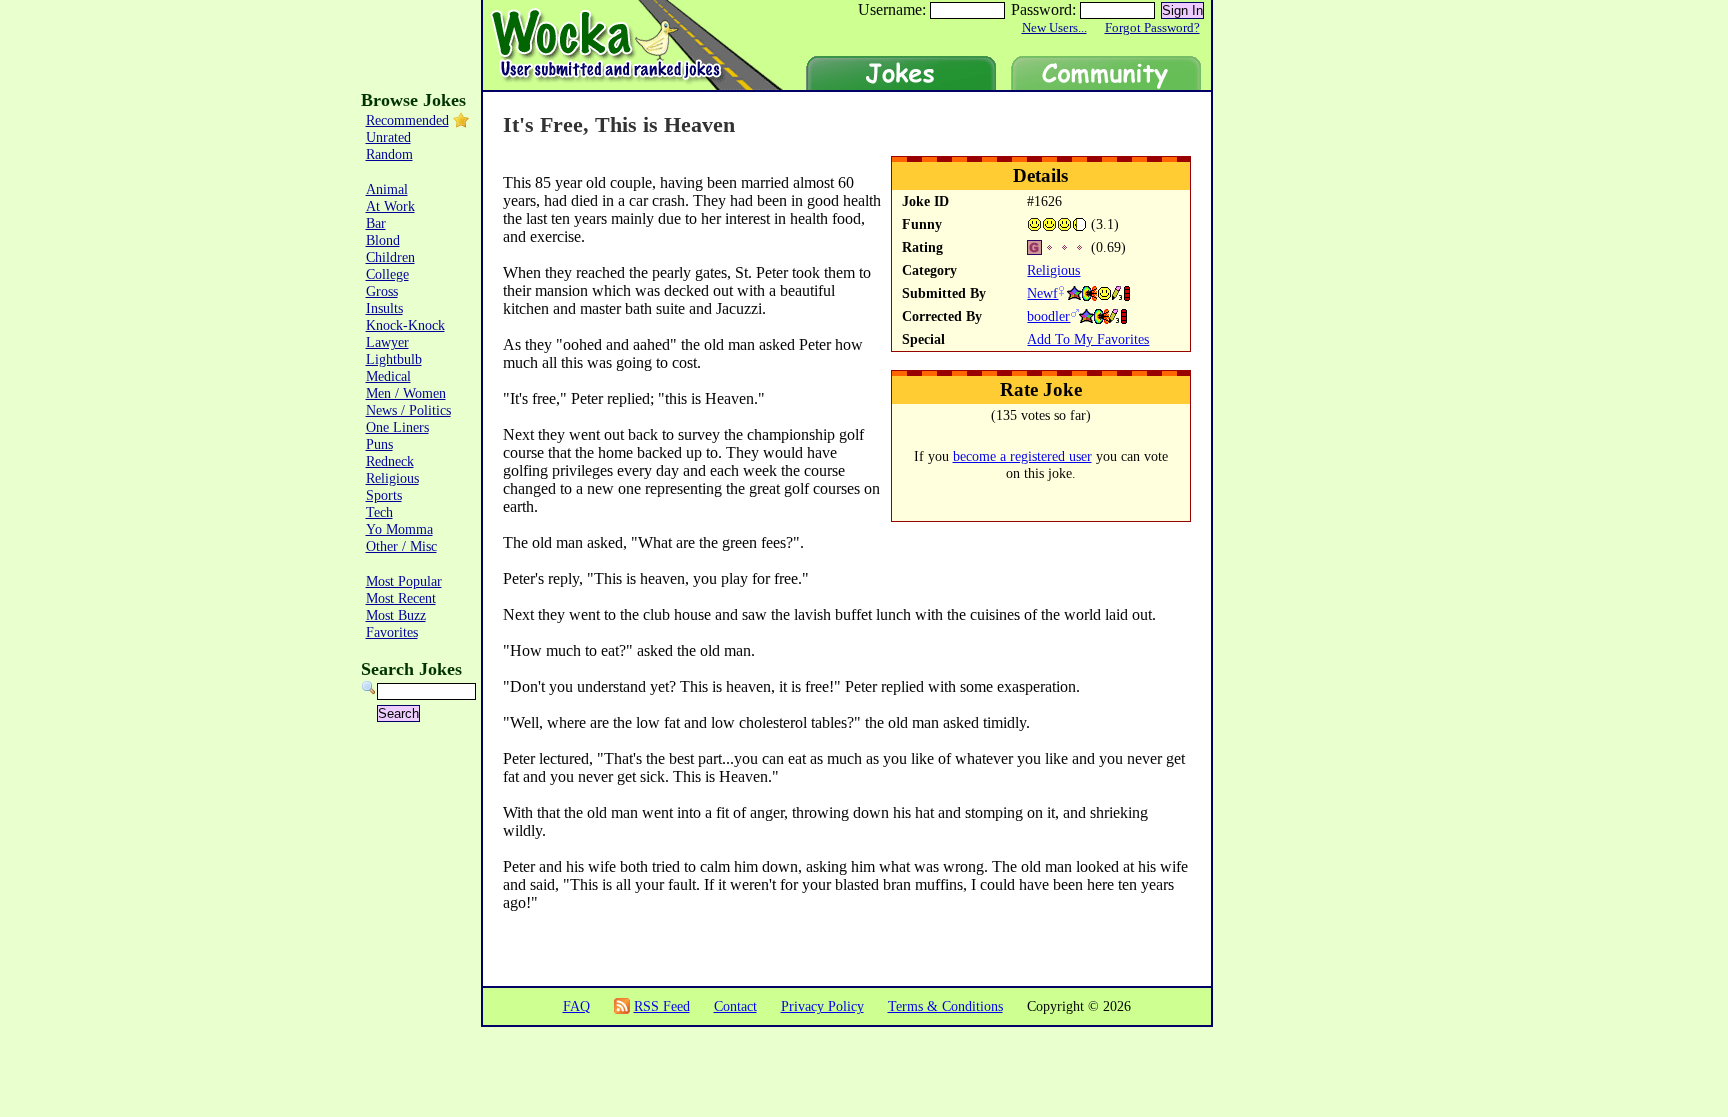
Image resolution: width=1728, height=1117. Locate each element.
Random (389, 154)
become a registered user (1022, 456)
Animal (387, 189)
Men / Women (406, 393)
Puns (379, 444)
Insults (384, 308)
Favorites (392, 632)
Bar (376, 223)
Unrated (388, 137)
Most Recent (401, 598)
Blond (383, 240)
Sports (384, 495)
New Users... (1054, 28)
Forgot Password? (1152, 28)
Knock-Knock (405, 325)
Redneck (390, 461)
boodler (1048, 316)
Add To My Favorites (1088, 339)
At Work (390, 206)
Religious (1053, 270)
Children (390, 257)
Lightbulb (394, 359)
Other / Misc (401, 546)
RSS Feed (662, 1006)
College (387, 274)
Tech (379, 512)
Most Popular (404, 581)
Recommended (407, 120)
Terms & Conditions (945, 1006)
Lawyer (387, 342)
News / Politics (408, 410)
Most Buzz (396, 615)
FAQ (576, 1006)
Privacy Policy (822, 1006)
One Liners (397, 427)
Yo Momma (399, 529)
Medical (388, 376)
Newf (1042, 293)
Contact (735, 1006)
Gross (382, 291)
